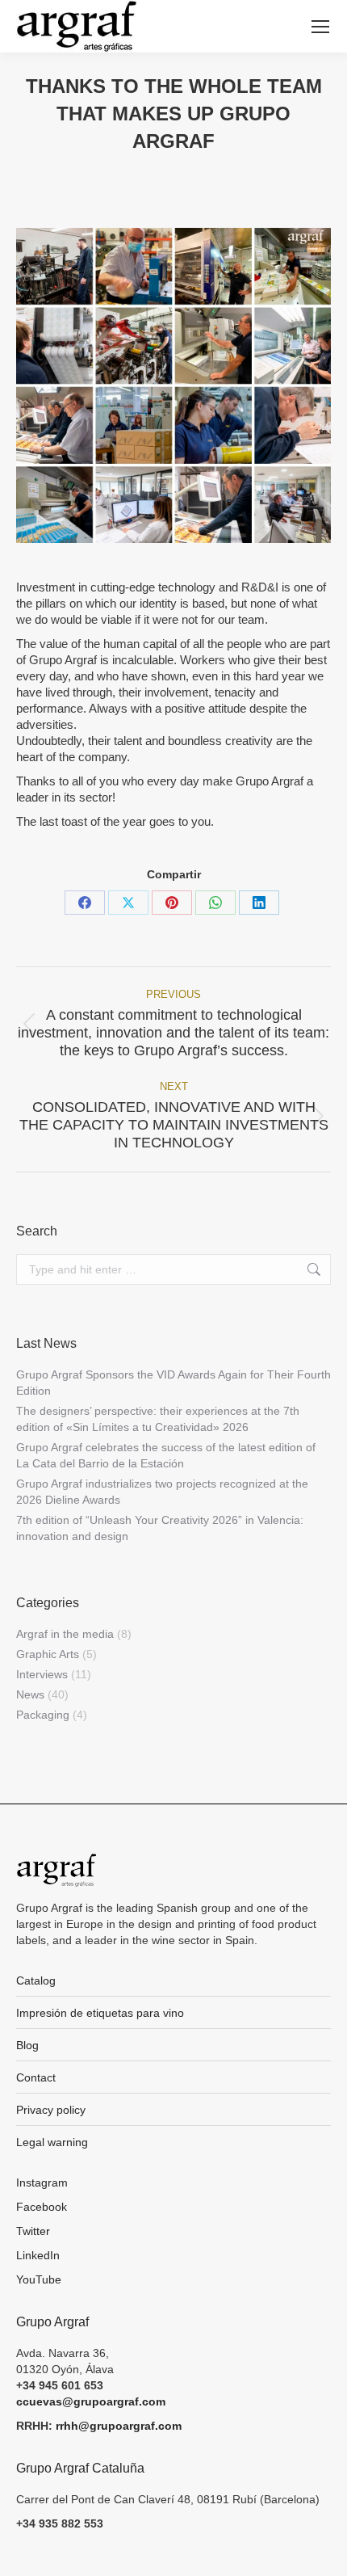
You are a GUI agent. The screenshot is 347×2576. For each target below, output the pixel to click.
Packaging (43, 1715)
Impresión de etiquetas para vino (100, 2013)
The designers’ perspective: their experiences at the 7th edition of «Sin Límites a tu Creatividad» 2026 (158, 1419)
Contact (36, 2077)
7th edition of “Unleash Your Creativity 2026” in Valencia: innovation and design (160, 1528)
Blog (27, 2045)
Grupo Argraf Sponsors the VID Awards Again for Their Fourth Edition (173, 1383)
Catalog (36, 1980)
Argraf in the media (65, 1634)
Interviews (42, 1674)
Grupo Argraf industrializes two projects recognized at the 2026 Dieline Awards (162, 1492)
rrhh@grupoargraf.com (119, 2426)
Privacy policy (51, 2110)
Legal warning (52, 2142)
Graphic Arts (48, 1654)
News (30, 1694)
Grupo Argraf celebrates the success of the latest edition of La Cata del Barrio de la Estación (166, 1455)
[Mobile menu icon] (320, 27)
